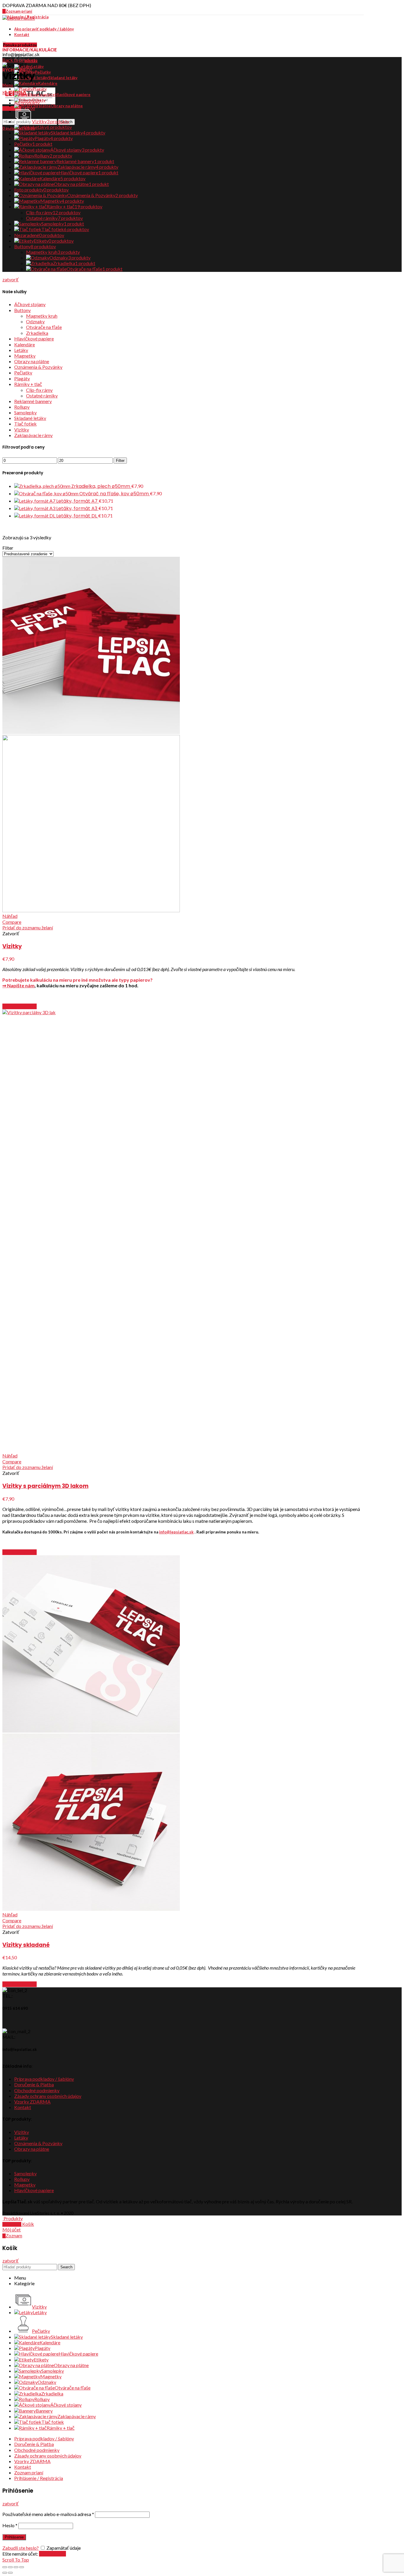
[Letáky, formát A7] (35, 501)
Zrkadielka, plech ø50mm (101, 486)
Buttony (22, 310)
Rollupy (22, 407)
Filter (120, 461)
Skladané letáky (30, 418)
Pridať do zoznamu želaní (28, 927)
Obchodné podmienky (37, 2090)
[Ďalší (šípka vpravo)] (10, 2573)
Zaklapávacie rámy (33, 435)
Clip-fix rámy (39, 390)
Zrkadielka (37, 333)
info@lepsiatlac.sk (176, 1532)
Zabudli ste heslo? (21, 2548)
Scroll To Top (16, 2560)
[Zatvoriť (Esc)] (5, 2567)
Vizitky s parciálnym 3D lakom (45, 1486)
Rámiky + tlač (28, 384)
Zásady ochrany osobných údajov (48, 2096)
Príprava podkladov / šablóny (44, 2079)
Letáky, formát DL (77, 516)
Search (66, 2267)
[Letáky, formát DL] (35, 516)
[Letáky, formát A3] (35, 508)
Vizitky (22, 430)
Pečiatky (23, 372)
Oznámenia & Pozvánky (38, 367)
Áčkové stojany (30, 304)
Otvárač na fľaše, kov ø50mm (115, 494)
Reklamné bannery (33, 401)
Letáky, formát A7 (77, 501)
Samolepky (25, 412)
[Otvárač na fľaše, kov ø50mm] (47, 493)
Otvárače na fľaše (44, 327)
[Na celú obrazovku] (16, 2567)
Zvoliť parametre (20, 1006)
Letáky (21, 350)
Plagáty (22, 378)
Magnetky (25, 356)
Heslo (10, 2525)
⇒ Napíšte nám (18, 985)
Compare (12, 922)
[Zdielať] (10, 2567)
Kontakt (23, 2107)
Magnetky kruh (42, 316)
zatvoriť (10, 279)
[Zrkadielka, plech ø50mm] (43, 486)
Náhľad (10, 916)
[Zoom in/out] (22, 2567)
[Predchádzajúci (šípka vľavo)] (5, 2573)
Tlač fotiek (25, 424)
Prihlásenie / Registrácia (39, 2478)
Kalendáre (25, 344)
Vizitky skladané (26, 1945)
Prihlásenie (14, 2537)
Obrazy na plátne (32, 361)
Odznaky (35, 321)
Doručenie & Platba (34, 2084)
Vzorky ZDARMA (32, 2102)
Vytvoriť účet (52, 2554)
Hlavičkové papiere (34, 339)
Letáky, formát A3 (77, 508)
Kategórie (13, 92)
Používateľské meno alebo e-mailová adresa (48, 2514)
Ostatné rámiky (42, 396)
